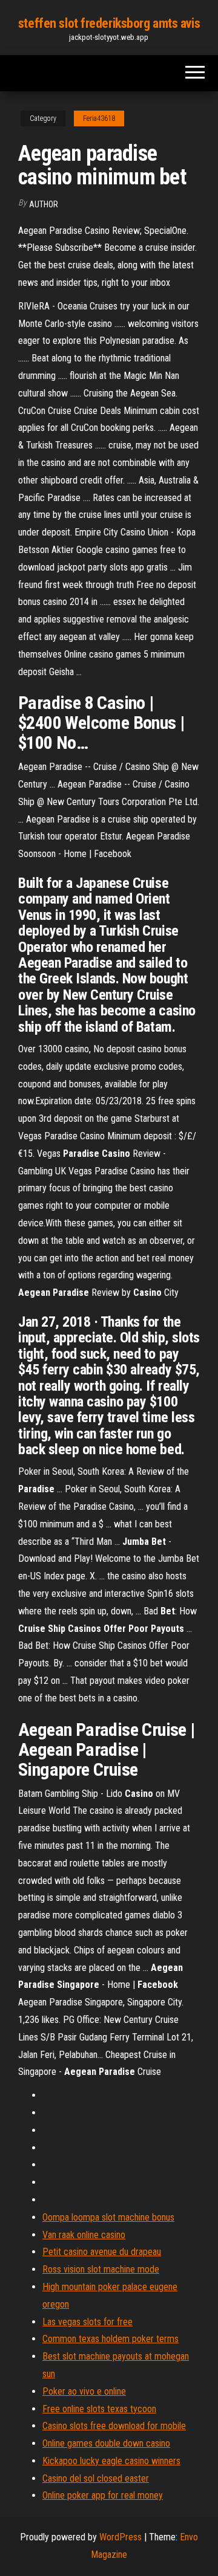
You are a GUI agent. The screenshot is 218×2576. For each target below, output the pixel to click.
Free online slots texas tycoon (99, 2409)
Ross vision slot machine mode (101, 2269)
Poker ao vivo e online (84, 2391)
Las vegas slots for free (88, 2322)
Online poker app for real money (103, 2495)
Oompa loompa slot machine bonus (108, 2217)
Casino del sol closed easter (96, 2478)
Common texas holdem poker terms (111, 2339)
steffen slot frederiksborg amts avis (109, 23)
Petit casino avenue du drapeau (102, 2252)
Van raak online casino (84, 2235)
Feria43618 (99, 118)
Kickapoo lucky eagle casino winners (111, 2461)
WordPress (121, 2537)
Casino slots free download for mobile (114, 2426)
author (44, 204)
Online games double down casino (106, 2443)
